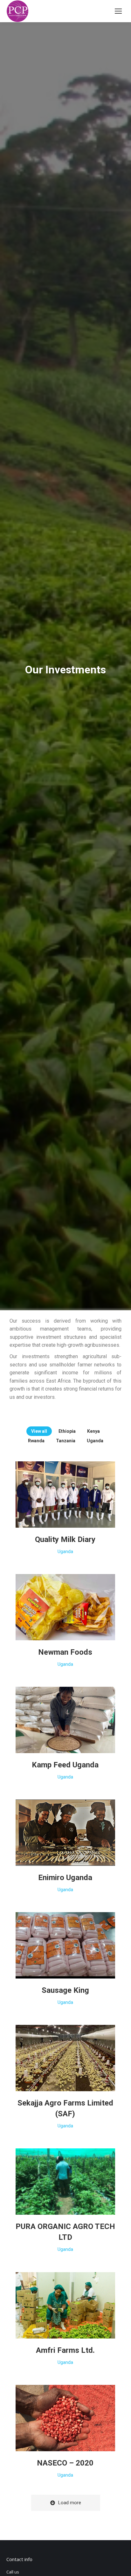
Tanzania (66, 1441)
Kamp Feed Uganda (65, 1765)
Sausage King (65, 1990)
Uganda (95, 1441)
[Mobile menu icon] (118, 11)
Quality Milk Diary (65, 1539)
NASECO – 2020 (65, 2463)
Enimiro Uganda (65, 1878)
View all (39, 1431)
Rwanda (36, 1441)
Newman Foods (65, 1652)
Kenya (93, 1431)
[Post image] (65, 1495)
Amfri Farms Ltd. (65, 2350)
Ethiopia (67, 1431)
